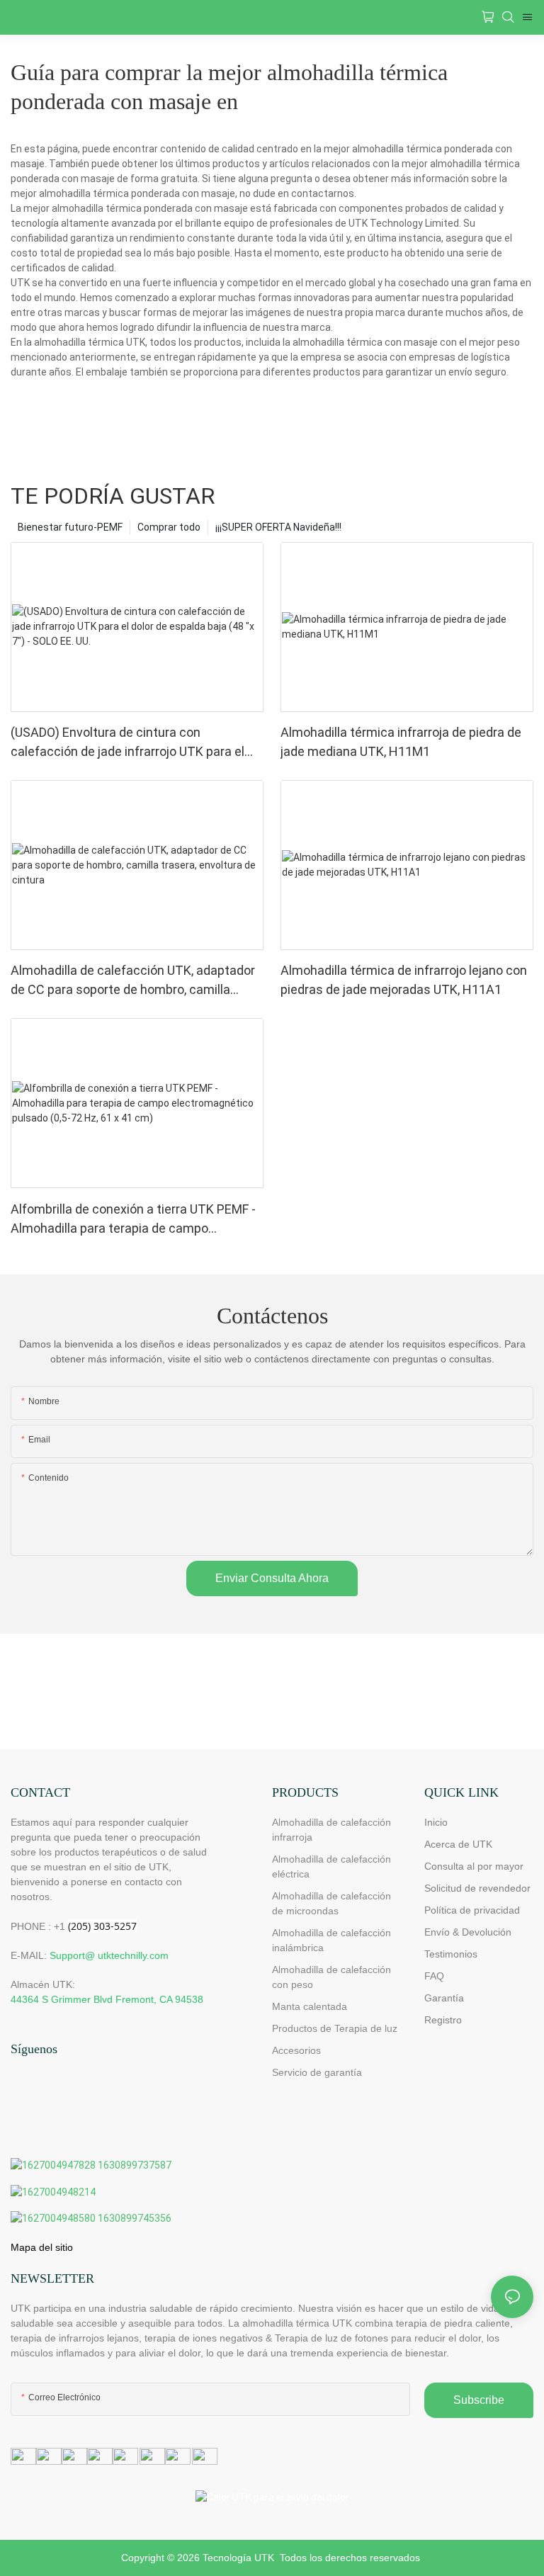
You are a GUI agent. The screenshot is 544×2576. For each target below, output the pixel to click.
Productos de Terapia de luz (335, 2028)
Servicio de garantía (320, 2072)
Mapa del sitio (42, 2247)
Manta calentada (310, 2006)
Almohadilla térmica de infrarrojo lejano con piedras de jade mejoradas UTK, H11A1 (404, 980)
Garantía (444, 1998)
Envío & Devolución (468, 1932)
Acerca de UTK (458, 1844)
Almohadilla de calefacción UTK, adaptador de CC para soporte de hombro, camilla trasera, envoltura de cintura (133, 981)
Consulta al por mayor (474, 1866)
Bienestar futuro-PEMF (70, 527)
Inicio (436, 1822)
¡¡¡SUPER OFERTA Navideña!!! (278, 527)
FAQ (434, 1976)
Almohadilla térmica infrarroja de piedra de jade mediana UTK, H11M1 (401, 742)
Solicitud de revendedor (477, 1888)
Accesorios (296, 2050)
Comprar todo (169, 527)
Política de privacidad (472, 1910)
